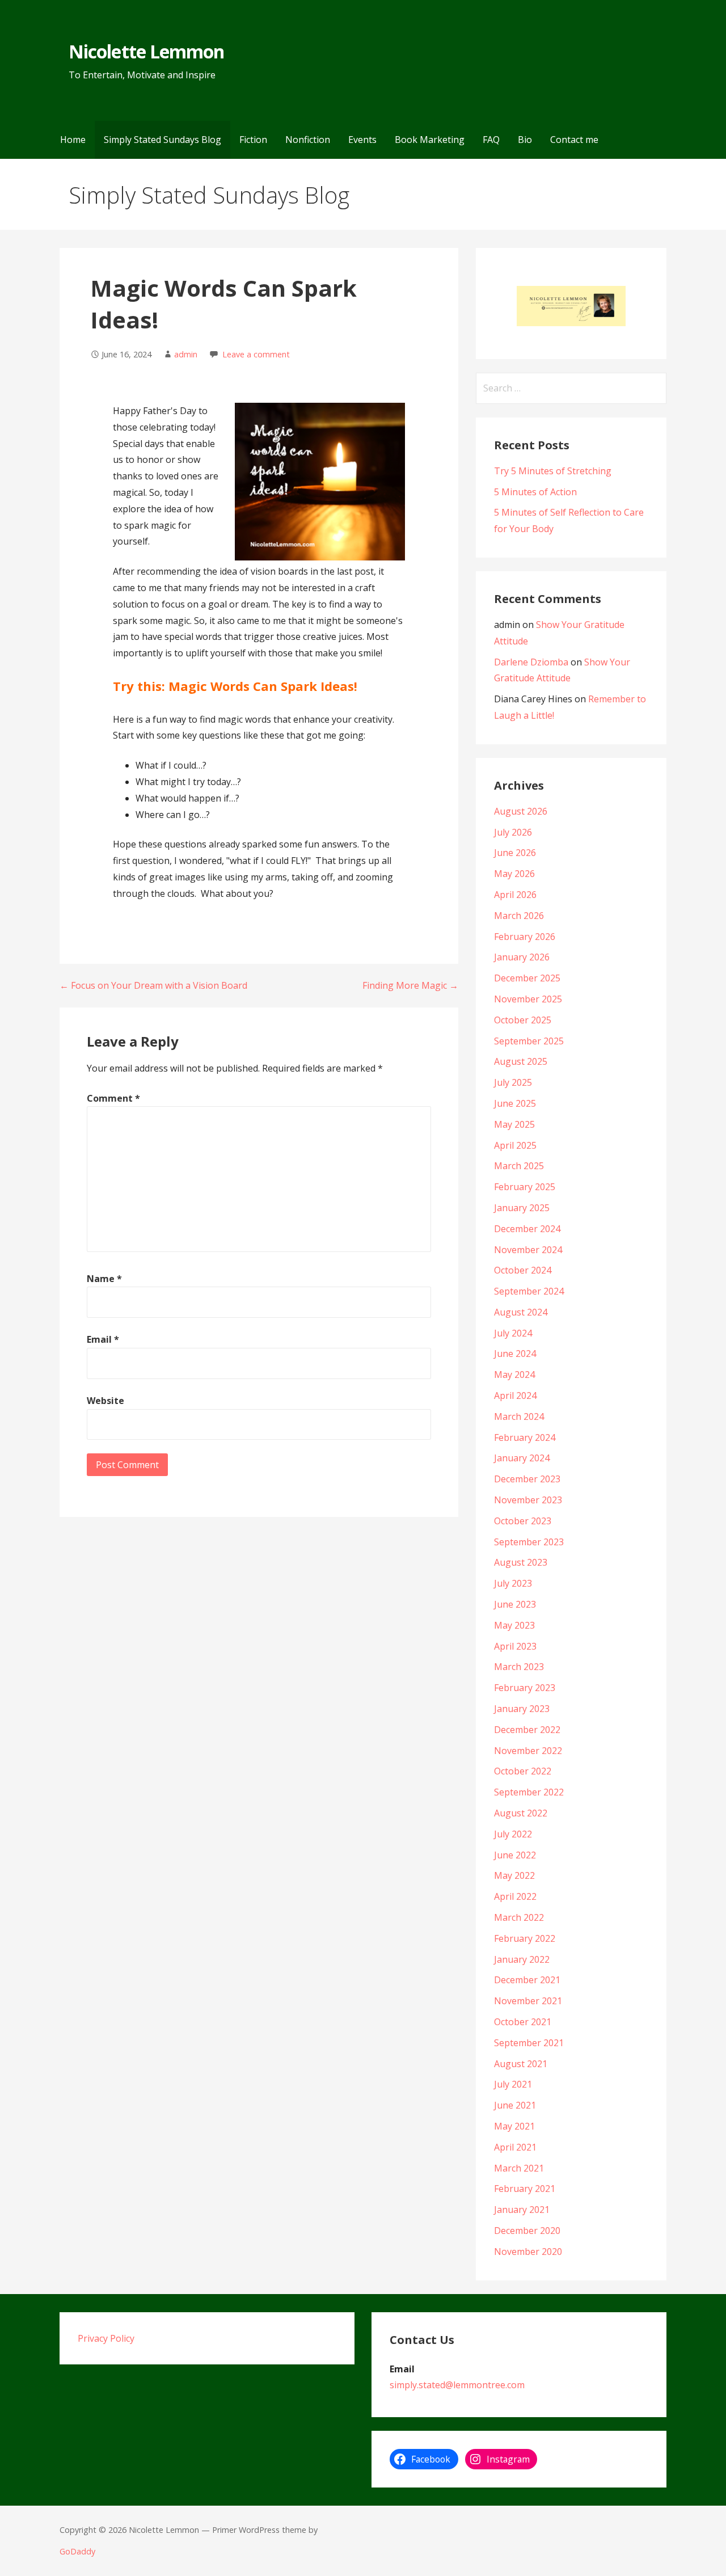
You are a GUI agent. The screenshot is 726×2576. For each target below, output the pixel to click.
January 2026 (522, 957)
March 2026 (519, 916)
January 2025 (522, 1208)
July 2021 (513, 2084)
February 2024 (525, 1437)
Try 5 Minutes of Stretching (553, 471)
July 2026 (513, 832)
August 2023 (521, 1562)
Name (104, 1279)
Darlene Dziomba (531, 662)
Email (103, 1339)
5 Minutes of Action (535, 492)
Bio (525, 140)
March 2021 (519, 2168)
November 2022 (528, 1751)
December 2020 (527, 2231)
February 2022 (525, 1938)
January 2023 (522, 1709)
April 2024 (515, 1395)
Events (362, 140)
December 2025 (527, 978)
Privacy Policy (106, 2338)
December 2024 (527, 1229)
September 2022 (529, 1792)
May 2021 (514, 2126)
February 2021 (525, 2189)
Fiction (253, 140)
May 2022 (514, 1875)
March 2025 (519, 1166)
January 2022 (522, 1959)
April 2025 (515, 1145)
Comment (113, 1098)
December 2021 (527, 1980)
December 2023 (527, 1479)
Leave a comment (256, 354)
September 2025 (529, 1041)
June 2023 (515, 1604)
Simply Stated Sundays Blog (162, 140)
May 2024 (514, 1375)
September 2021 (529, 2043)
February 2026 (525, 937)
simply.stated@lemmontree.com (457, 2385)
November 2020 (528, 2252)
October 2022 (523, 1771)
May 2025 (514, 1124)
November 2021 (528, 2001)
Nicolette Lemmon (146, 51)
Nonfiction (308, 140)
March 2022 (519, 1917)
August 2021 (521, 2064)
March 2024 (519, 1416)
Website (105, 1401)
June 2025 (515, 1103)
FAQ (491, 140)
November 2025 (528, 999)
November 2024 (528, 1250)
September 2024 (529, 1291)
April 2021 (515, 2147)
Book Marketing (430, 140)
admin (186, 354)
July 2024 (513, 1333)
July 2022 (513, 1834)
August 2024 (521, 1312)
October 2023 (523, 1521)
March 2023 (519, 1667)
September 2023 (529, 1542)
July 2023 (513, 1583)
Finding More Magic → (410, 985)
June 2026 (515, 853)
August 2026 (521, 811)
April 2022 (515, 1896)
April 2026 (515, 895)
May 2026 (514, 874)
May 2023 (514, 1625)
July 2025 (513, 1082)
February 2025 (525, 1187)
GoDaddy (77, 2551)
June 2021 (515, 2105)
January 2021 (522, 2210)
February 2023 (525, 1688)
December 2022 (527, 1730)
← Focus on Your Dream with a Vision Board (153, 985)
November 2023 (528, 1500)
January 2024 (522, 1458)
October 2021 (523, 2022)
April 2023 (515, 1646)
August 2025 (521, 1061)
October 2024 (523, 1270)
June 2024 (515, 1354)
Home (73, 140)
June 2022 (515, 1855)
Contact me (574, 140)
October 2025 (523, 1020)
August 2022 (521, 1813)
